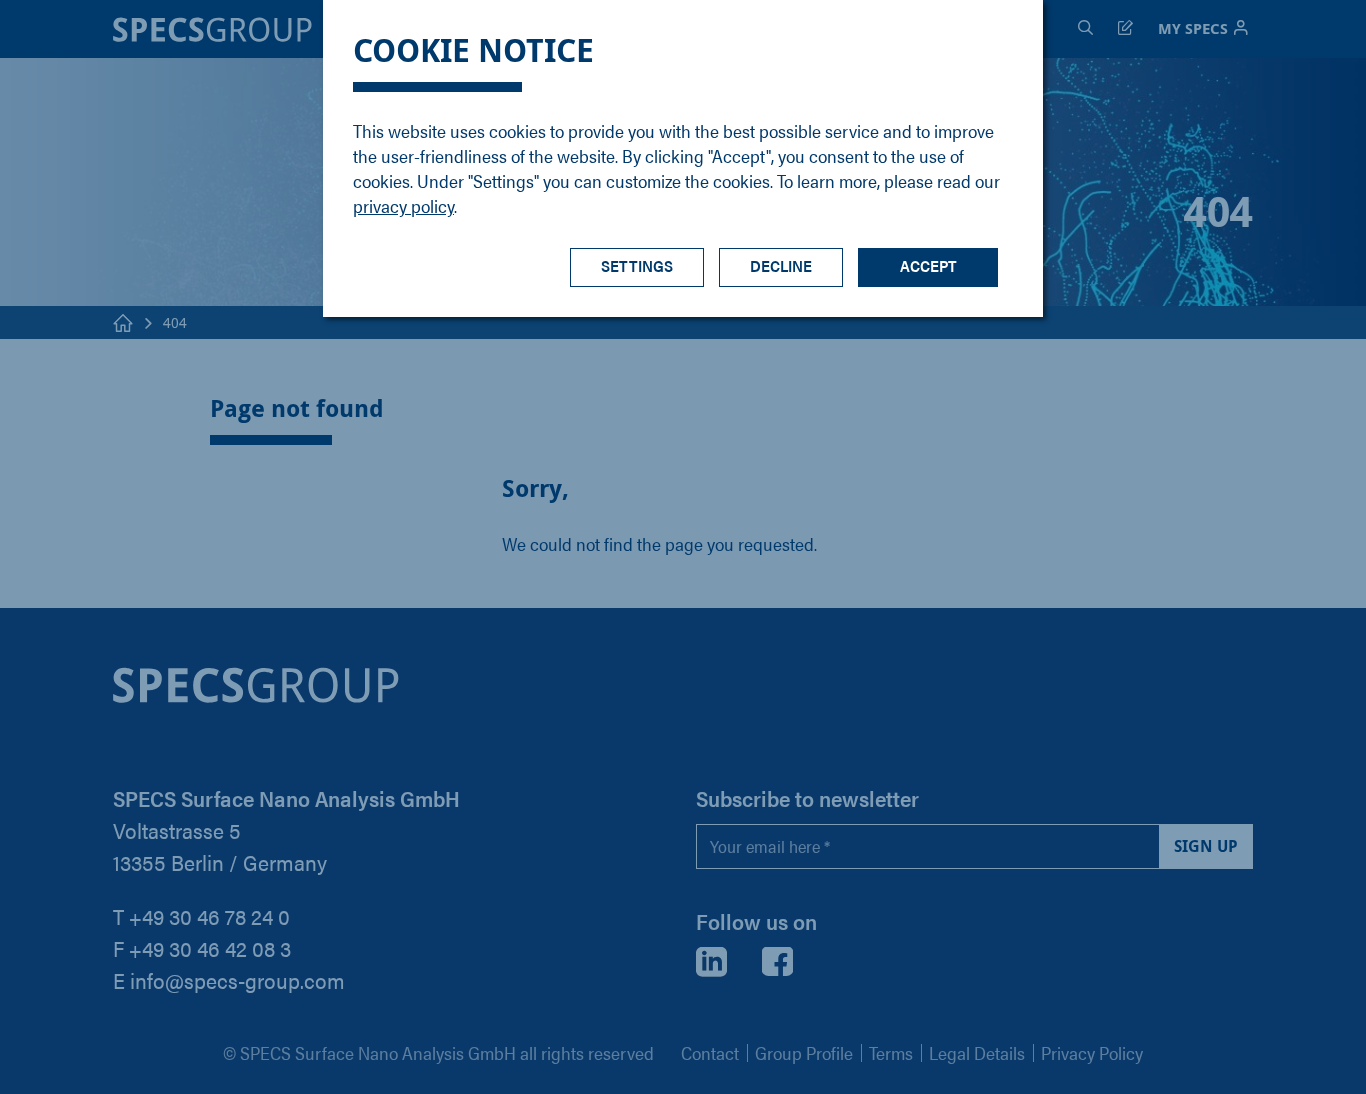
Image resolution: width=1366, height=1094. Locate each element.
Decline (781, 265)
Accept (928, 265)
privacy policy (403, 205)
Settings (637, 265)
